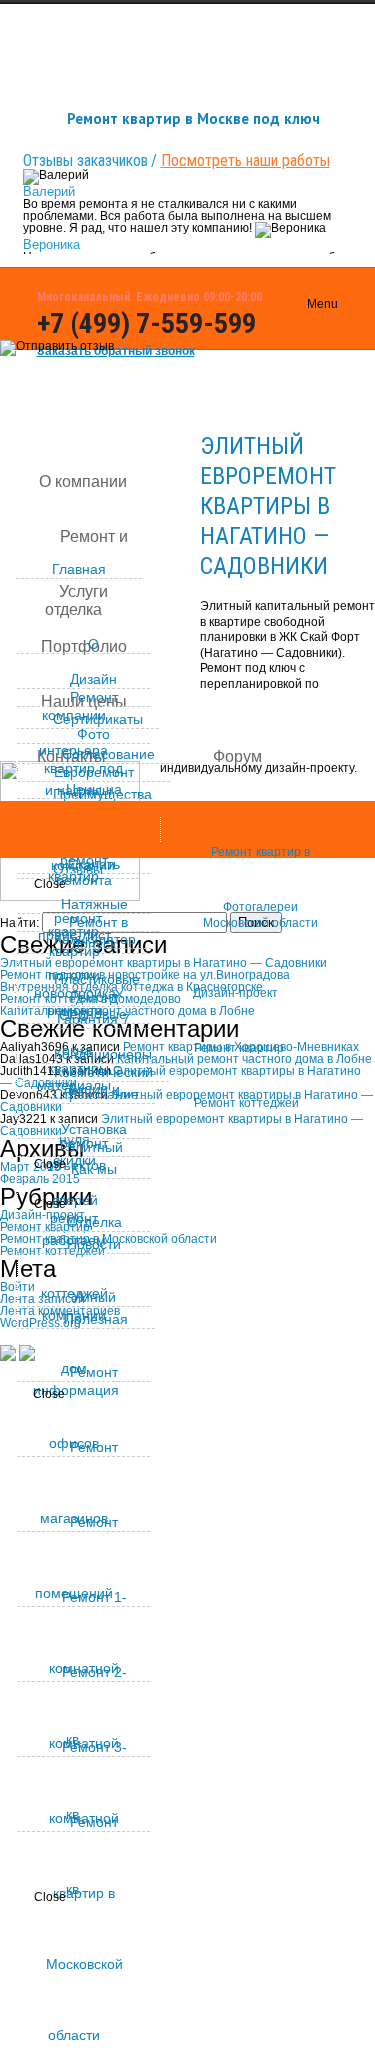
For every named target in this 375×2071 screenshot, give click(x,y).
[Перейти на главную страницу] (8, 1356)
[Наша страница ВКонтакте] (290, 326)
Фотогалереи (260, 907)
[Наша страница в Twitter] (290, 410)
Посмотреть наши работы (245, 160)
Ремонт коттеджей (246, 1103)
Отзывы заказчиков (85, 160)
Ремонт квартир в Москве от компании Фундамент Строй (173, 1406)
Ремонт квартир (239, 1048)
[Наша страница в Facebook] (290, 368)
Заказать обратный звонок (116, 351)
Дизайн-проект (235, 993)
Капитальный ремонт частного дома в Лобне (244, 1059)
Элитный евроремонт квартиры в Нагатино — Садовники (268, 506)
